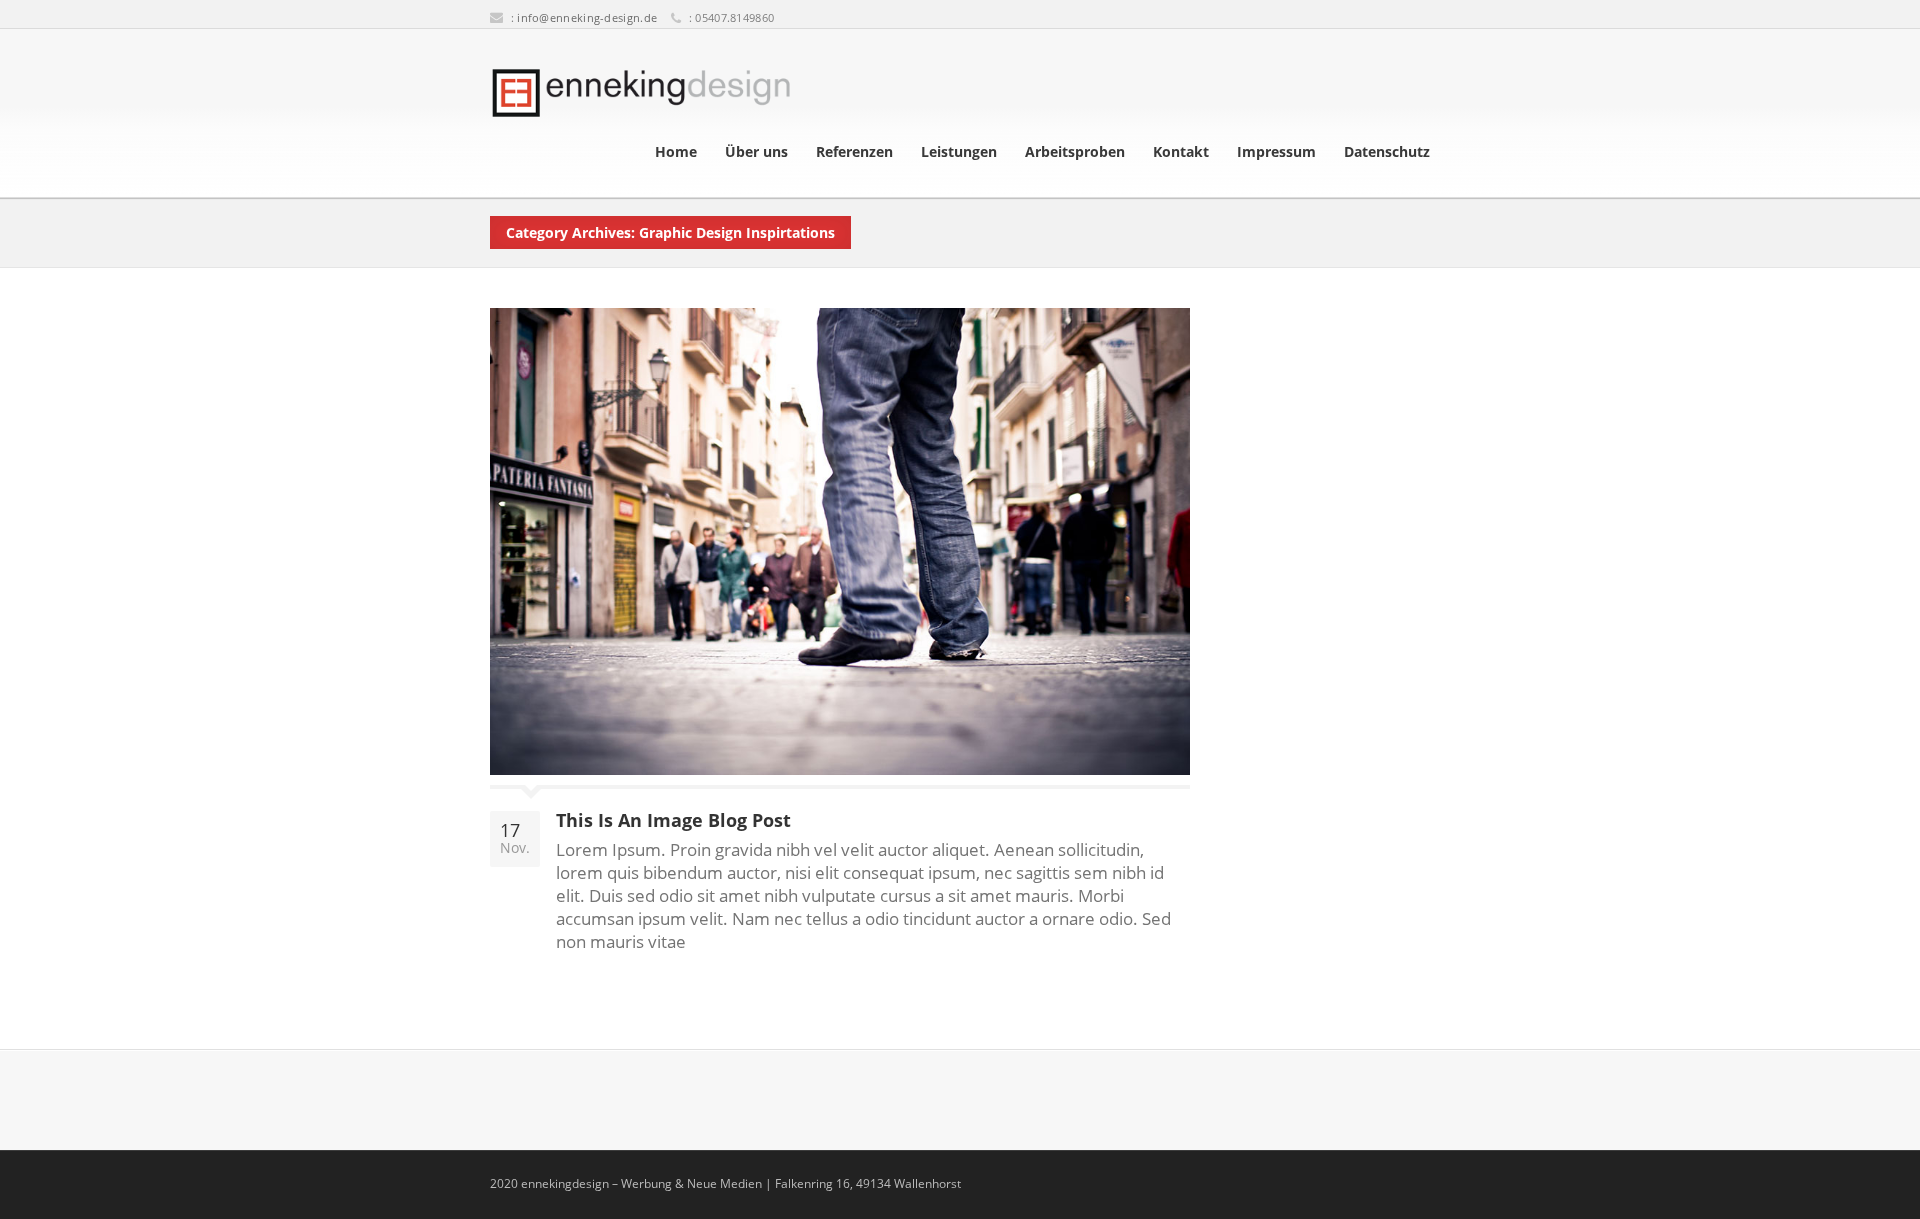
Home (676, 152)
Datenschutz (1387, 152)
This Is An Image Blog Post (673, 820)
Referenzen (854, 152)
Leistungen (959, 152)
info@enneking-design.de (587, 17)
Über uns (756, 152)
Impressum (1276, 152)
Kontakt (1181, 152)
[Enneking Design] (641, 93)
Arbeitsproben (1075, 152)
